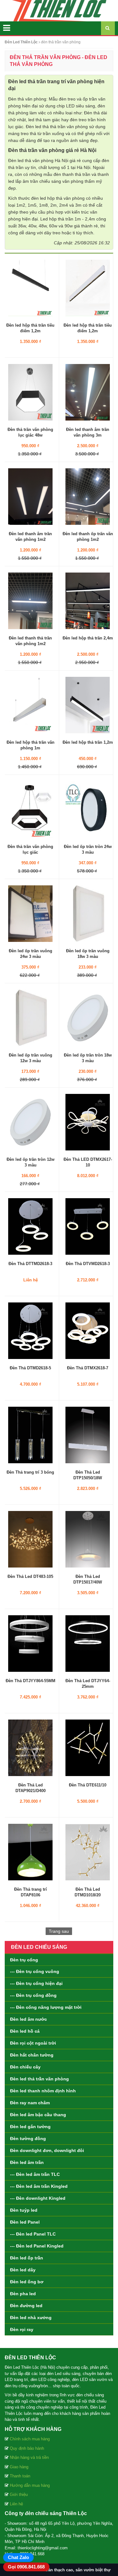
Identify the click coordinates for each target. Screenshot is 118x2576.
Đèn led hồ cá (25, 2031)
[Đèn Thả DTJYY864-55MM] (30, 1643)
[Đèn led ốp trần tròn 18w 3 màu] (88, 1018)
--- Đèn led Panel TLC (33, 2234)
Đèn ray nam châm (30, 2103)
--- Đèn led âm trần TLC (35, 2174)
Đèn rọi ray (22, 2329)
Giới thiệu (19, 2494)
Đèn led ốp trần (27, 2258)
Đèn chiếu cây (25, 2067)
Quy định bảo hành (27, 2448)
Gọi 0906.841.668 (26, 2567)
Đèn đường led (26, 2306)
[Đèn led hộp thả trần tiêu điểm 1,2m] (30, 288)
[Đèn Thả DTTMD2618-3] (30, 1226)
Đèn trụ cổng (24, 1960)
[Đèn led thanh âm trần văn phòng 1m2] (30, 496)
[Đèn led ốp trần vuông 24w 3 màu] (30, 913)
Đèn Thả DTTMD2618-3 (30, 1264)
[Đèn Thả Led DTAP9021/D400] (30, 1747)
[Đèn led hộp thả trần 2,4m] (88, 601)
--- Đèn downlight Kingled (38, 2198)
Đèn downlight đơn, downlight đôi (47, 2150)
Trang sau (59, 1931)
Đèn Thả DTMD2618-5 (30, 1368)
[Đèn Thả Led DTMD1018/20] (88, 1852)
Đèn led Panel (25, 2222)
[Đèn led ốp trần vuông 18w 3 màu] (88, 913)
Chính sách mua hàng (30, 2439)
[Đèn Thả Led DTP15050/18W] (88, 1435)
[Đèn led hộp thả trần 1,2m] (88, 705)
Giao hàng (19, 2467)
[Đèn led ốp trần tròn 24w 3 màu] (88, 809)
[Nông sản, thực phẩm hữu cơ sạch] (59, 10)
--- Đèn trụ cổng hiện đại (36, 1983)
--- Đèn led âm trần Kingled (39, 2186)
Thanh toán (20, 2476)
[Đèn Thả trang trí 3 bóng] (30, 1435)
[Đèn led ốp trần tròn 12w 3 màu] (30, 1122)
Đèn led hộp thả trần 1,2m (88, 742)
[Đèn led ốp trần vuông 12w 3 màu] (30, 1018)
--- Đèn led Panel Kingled (37, 2246)
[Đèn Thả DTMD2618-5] (30, 1330)
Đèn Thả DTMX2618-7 (88, 1368)
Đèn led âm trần (27, 2162)
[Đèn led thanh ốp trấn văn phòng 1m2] (88, 496)
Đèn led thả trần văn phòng (39, 2079)
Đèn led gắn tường (30, 2127)
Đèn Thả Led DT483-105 (30, 1576)
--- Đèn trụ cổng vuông (35, 1971)
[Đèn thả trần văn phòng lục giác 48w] (30, 392)
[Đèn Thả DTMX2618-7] (88, 1330)
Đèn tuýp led (24, 2210)
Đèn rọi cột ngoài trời (33, 2043)
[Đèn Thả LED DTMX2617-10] (88, 1122)
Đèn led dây (23, 2270)
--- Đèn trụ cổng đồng (33, 1995)
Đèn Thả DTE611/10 (88, 1785)
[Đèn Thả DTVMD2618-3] (88, 1226)
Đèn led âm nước (28, 2019)
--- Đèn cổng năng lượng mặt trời (46, 2007)
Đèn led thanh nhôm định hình (43, 2091)
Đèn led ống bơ (27, 2282)
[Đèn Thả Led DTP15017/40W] (88, 1539)
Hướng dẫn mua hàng (30, 2485)
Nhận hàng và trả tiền (29, 2457)
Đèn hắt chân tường (32, 2055)
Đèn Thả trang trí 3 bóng (30, 1472)
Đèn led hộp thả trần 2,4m (88, 638)
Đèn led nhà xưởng (31, 2318)
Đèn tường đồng (28, 2139)
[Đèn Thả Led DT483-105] (30, 1539)
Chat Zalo (18, 2557)
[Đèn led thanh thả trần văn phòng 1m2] (30, 601)
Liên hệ (16, 2504)
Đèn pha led (23, 2294)
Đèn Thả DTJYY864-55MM (31, 1681)
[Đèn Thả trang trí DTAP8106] (30, 1852)
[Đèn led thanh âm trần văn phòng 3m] (88, 392)
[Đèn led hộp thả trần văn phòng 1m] (30, 705)
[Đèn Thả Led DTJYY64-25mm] (88, 1643)
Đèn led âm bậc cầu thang (38, 2115)
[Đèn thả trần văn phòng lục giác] (30, 809)
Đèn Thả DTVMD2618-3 (88, 1264)
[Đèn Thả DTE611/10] (88, 1747)
